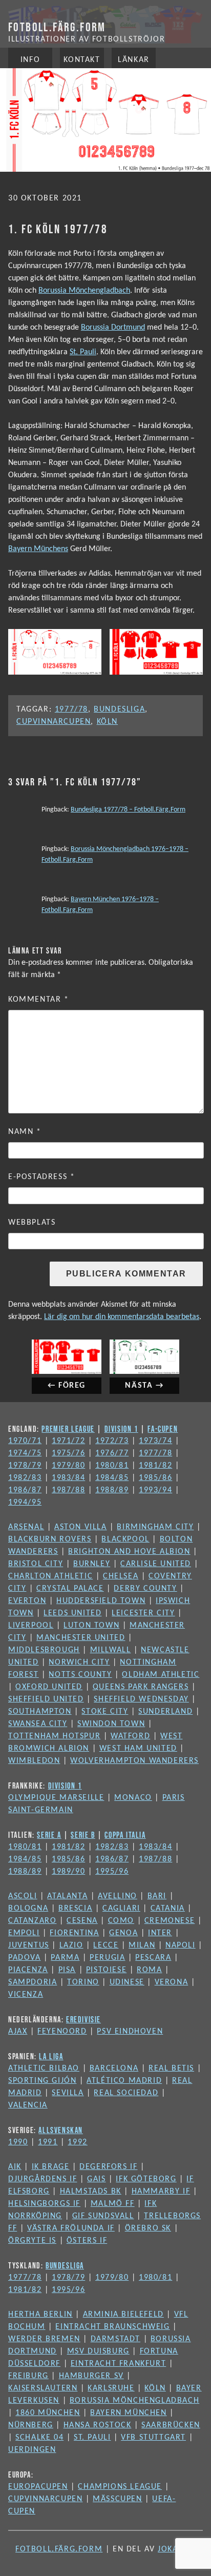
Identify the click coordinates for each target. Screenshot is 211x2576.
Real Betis (171, 2068)
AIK (15, 2167)
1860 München (48, 2413)
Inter (160, 1933)
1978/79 (25, 1466)
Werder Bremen (44, 2339)
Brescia (75, 1909)
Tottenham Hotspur (54, 1736)
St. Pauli (83, 352)
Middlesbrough (44, 1650)
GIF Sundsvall (103, 2216)
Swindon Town (111, 1724)
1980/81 (112, 1466)
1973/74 (155, 1441)
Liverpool (31, 1626)
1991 (48, 2142)
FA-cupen (163, 1429)
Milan (142, 1945)
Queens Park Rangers (141, 1687)
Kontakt (82, 60)
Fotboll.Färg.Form (57, 27)
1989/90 (68, 1872)
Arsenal (26, 1527)
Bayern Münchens (38, 549)
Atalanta (67, 1896)
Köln (107, 722)
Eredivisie (83, 2019)
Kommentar (39, 1000)
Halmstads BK (91, 2192)
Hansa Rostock (98, 2425)
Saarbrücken (171, 2425)
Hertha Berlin (40, 2315)
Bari (157, 1896)
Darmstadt (115, 2339)
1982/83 (25, 1478)
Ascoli (23, 1896)
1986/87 (25, 1490)
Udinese (127, 1982)
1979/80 (68, 1466)
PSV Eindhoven (130, 2032)
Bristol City (36, 1564)
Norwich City (79, 1662)
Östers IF (87, 2241)
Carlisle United (156, 1564)
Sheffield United (46, 1699)
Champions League (120, 2487)
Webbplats (32, 1223)
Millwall (111, 1650)
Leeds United (72, 1613)
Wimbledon (34, 1761)
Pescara (153, 1958)
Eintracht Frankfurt (118, 2364)
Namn (25, 1132)
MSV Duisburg (98, 2351)
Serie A (49, 1835)
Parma (65, 1958)
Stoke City (105, 1712)
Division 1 (121, 1429)
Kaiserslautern (43, 2388)
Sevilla (68, 2093)
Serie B (83, 1835)
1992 (77, 2142)
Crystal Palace (70, 1589)
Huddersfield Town (101, 1601)
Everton (27, 1601)
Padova (25, 1958)
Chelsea (121, 1576)
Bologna (28, 1909)
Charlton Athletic (50, 1576)
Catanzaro (32, 1921)
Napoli (181, 1945)
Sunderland (165, 1712)
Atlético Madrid (124, 2081)
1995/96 (112, 1872)
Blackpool (125, 1539)
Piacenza (28, 1970)
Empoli (24, 1933)
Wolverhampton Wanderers (134, 1761)
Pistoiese (106, 1970)
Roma (149, 1970)
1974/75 (25, 1453)
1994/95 (25, 1503)
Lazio (71, 1945)
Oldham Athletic (161, 1675)
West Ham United (138, 1749)
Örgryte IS (32, 2241)
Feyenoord (62, 2032)
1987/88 (68, 1490)
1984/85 (112, 1478)
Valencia (28, 2105)
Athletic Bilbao (44, 2068)
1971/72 (68, 1441)
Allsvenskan (61, 2130)
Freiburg (28, 2376)
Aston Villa (81, 1527)
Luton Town (91, 1626)
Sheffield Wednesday (141, 1699)
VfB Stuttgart (153, 2438)
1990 (18, 2142)
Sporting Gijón (42, 2081)
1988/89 (112, 1490)
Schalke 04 (39, 2438)
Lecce (106, 1945)
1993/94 (155, 1490)
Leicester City (143, 1613)
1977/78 (71, 709)
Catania (168, 1909)
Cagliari (121, 1909)
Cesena (82, 1921)
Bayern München (128, 2413)
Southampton (40, 1712)
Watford (130, 1736)
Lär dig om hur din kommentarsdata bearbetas (122, 1317)
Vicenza (26, 1995)
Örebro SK (148, 2228)
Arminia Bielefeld (123, 2315)
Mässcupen (117, 2499)
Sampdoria (33, 1982)
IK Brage (51, 2167)
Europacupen (38, 2487)
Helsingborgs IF (44, 2204)
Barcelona (114, 2068)
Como (121, 1921)
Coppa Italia (125, 1835)
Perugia (107, 1958)
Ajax (18, 2032)
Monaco (133, 1798)
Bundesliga (119, 709)
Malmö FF (113, 2204)
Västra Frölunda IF (71, 2228)
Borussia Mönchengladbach (84, 291)
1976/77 (112, 1453)
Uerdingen (32, 2450)
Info (30, 60)
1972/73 (112, 1441)
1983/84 (68, 1478)
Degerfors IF (108, 2167)
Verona (172, 1982)
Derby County (145, 1589)
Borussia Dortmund (113, 328)
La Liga (51, 2056)
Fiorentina (74, 1933)
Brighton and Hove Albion (129, 1552)
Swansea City (38, 1724)
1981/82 (155, 1466)
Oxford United (49, 1687)
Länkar (134, 60)
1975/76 (68, 1453)
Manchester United (81, 1638)
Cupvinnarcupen (54, 722)
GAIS (96, 2179)
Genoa (123, 1933)
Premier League (68, 1429)
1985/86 (155, 1478)
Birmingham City (155, 1527)
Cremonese (170, 1921)
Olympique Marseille (56, 1798)
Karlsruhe (111, 2388)
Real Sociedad (126, 2093)
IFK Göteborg (146, 2179)
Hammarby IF (161, 2192)
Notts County (80, 1675)
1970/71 (25, 1441)
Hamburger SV (91, 2376)
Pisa (67, 1970)
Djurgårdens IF (43, 2179)
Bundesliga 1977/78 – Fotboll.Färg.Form (128, 810)
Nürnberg (31, 2425)
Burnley (92, 1564)
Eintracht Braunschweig (112, 2327)
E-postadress (41, 1177)
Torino (83, 1982)
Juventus (29, 1945)
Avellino (118, 1896)
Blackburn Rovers (50, 1539)
